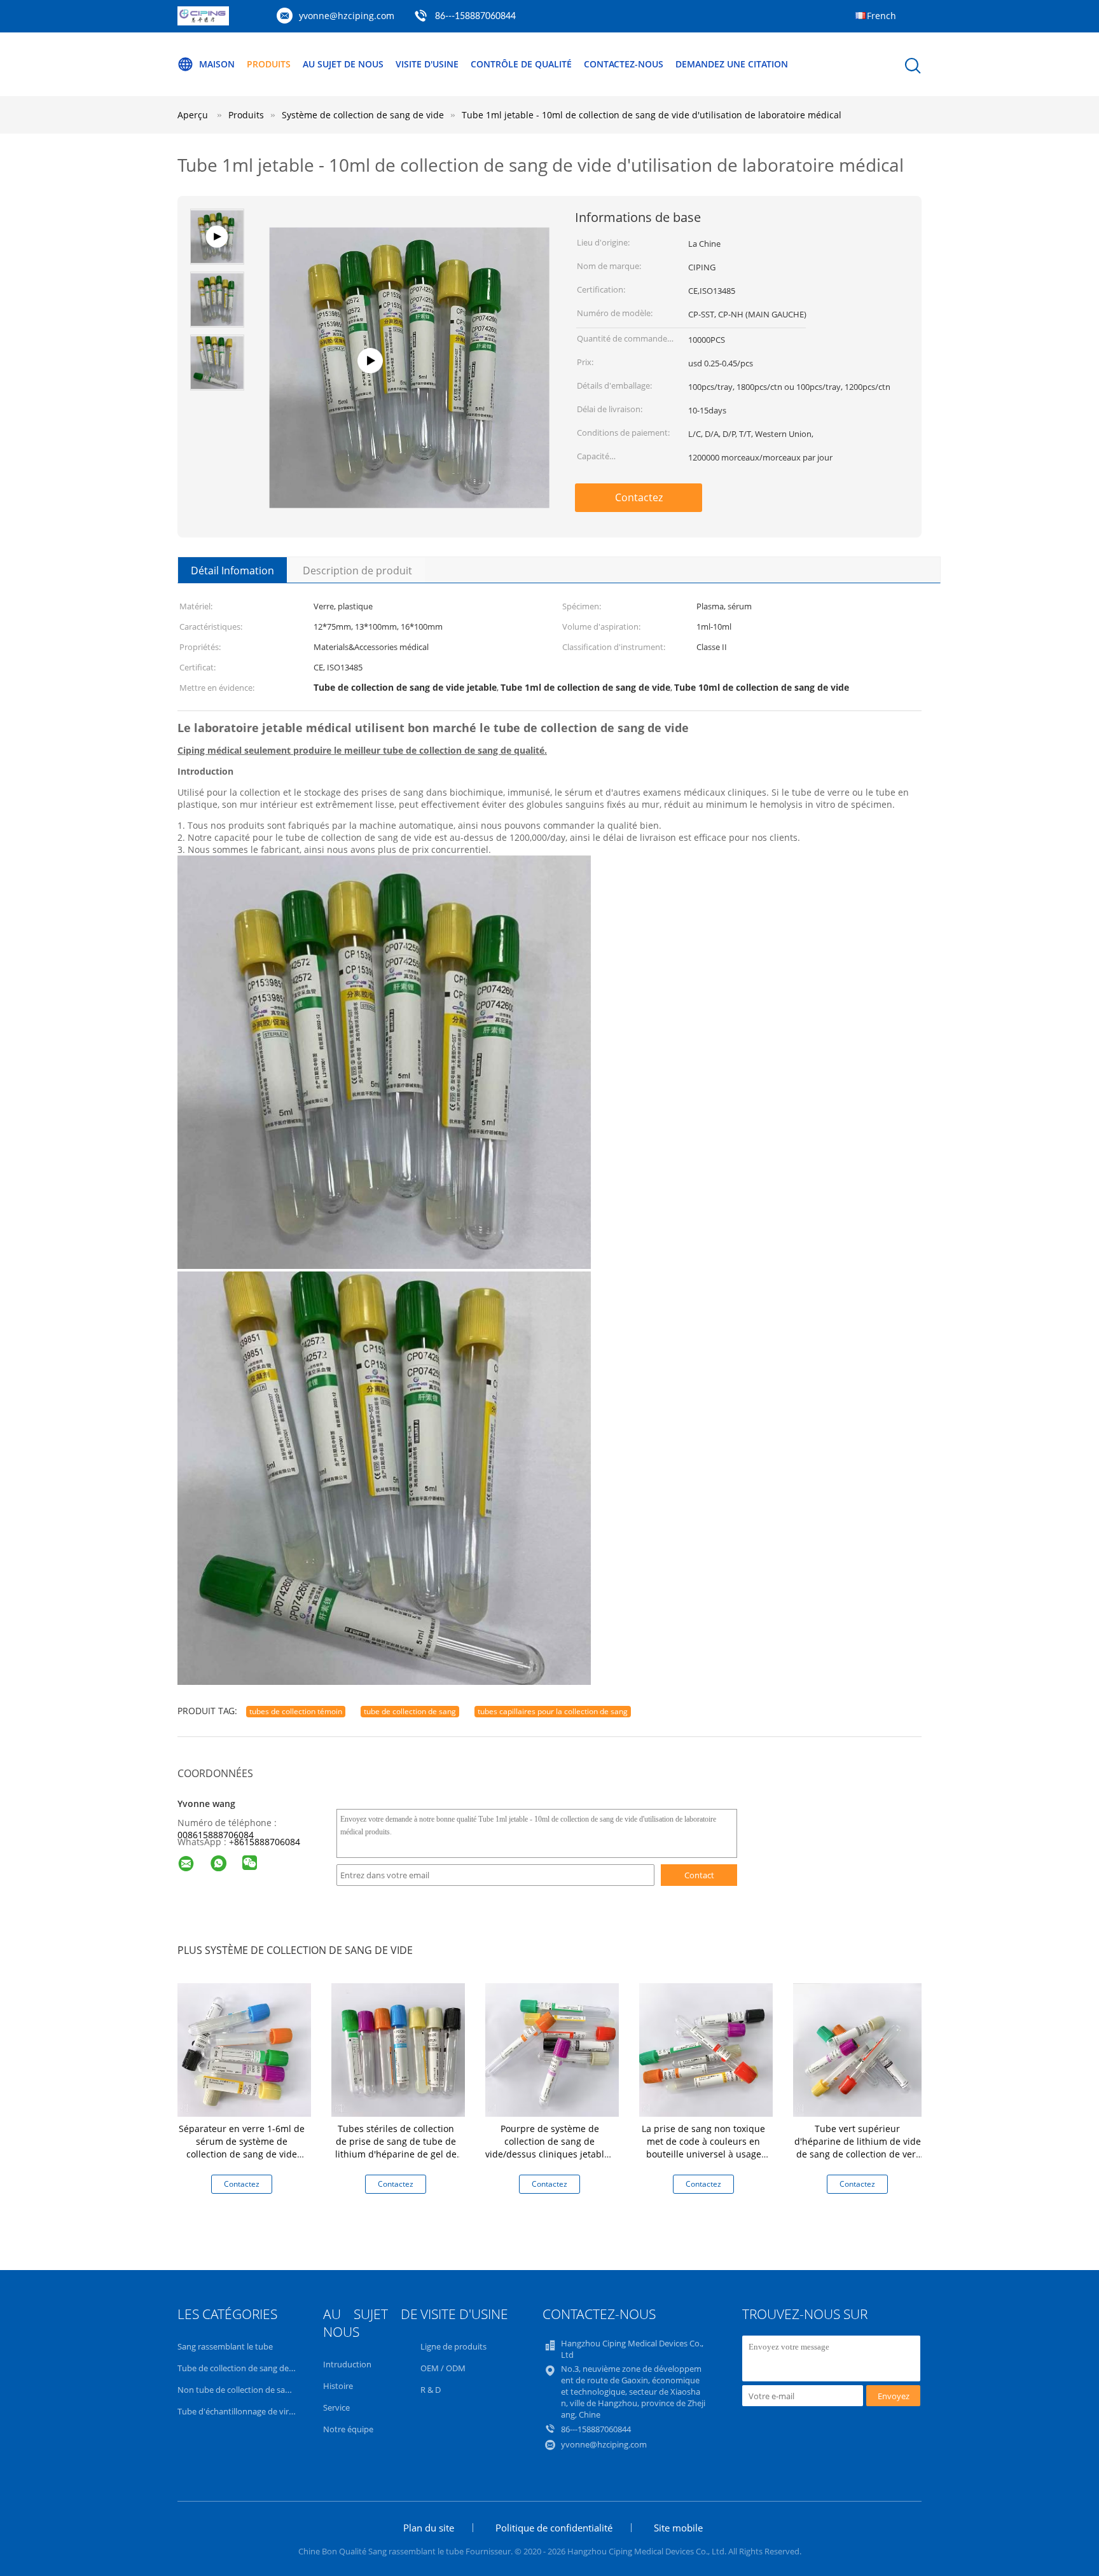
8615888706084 (267, 1842)
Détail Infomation (232, 571)
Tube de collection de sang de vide (242, 2368)
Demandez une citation (732, 64)
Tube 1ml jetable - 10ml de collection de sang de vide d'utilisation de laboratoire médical (652, 115)
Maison (217, 64)
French (881, 16)
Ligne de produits (453, 2346)
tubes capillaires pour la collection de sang (553, 1711)
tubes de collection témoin (296, 1711)
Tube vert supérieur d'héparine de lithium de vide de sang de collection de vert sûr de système (858, 2148)
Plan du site (429, 2528)
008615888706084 (216, 1835)
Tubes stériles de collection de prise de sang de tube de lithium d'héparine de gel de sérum (396, 2148)
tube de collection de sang (410, 1711)
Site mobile (678, 2528)
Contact (699, 1875)
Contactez (639, 497)
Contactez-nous (624, 64)
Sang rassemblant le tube (225, 2346)
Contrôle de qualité (521, 64)
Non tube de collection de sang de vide (251, 2390)
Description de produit (357, 571)
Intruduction (347, 2364)
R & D (431, 2390)
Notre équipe (348, 2429)
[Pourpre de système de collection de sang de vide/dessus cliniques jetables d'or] (552, 2049)
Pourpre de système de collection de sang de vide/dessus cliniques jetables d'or (549, 2148)
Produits (269, 64)
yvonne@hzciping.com (347, 16)
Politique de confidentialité (554, 2528)
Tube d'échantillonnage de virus (238, 2411)
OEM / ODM (443, 2368)
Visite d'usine (427, 64)
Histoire (338, 2386)
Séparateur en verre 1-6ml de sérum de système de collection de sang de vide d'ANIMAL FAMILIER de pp (242, 2148)
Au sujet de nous (343, 64)
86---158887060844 (475, 17)
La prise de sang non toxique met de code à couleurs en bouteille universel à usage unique (703, 2148)
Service (336, 2407)
